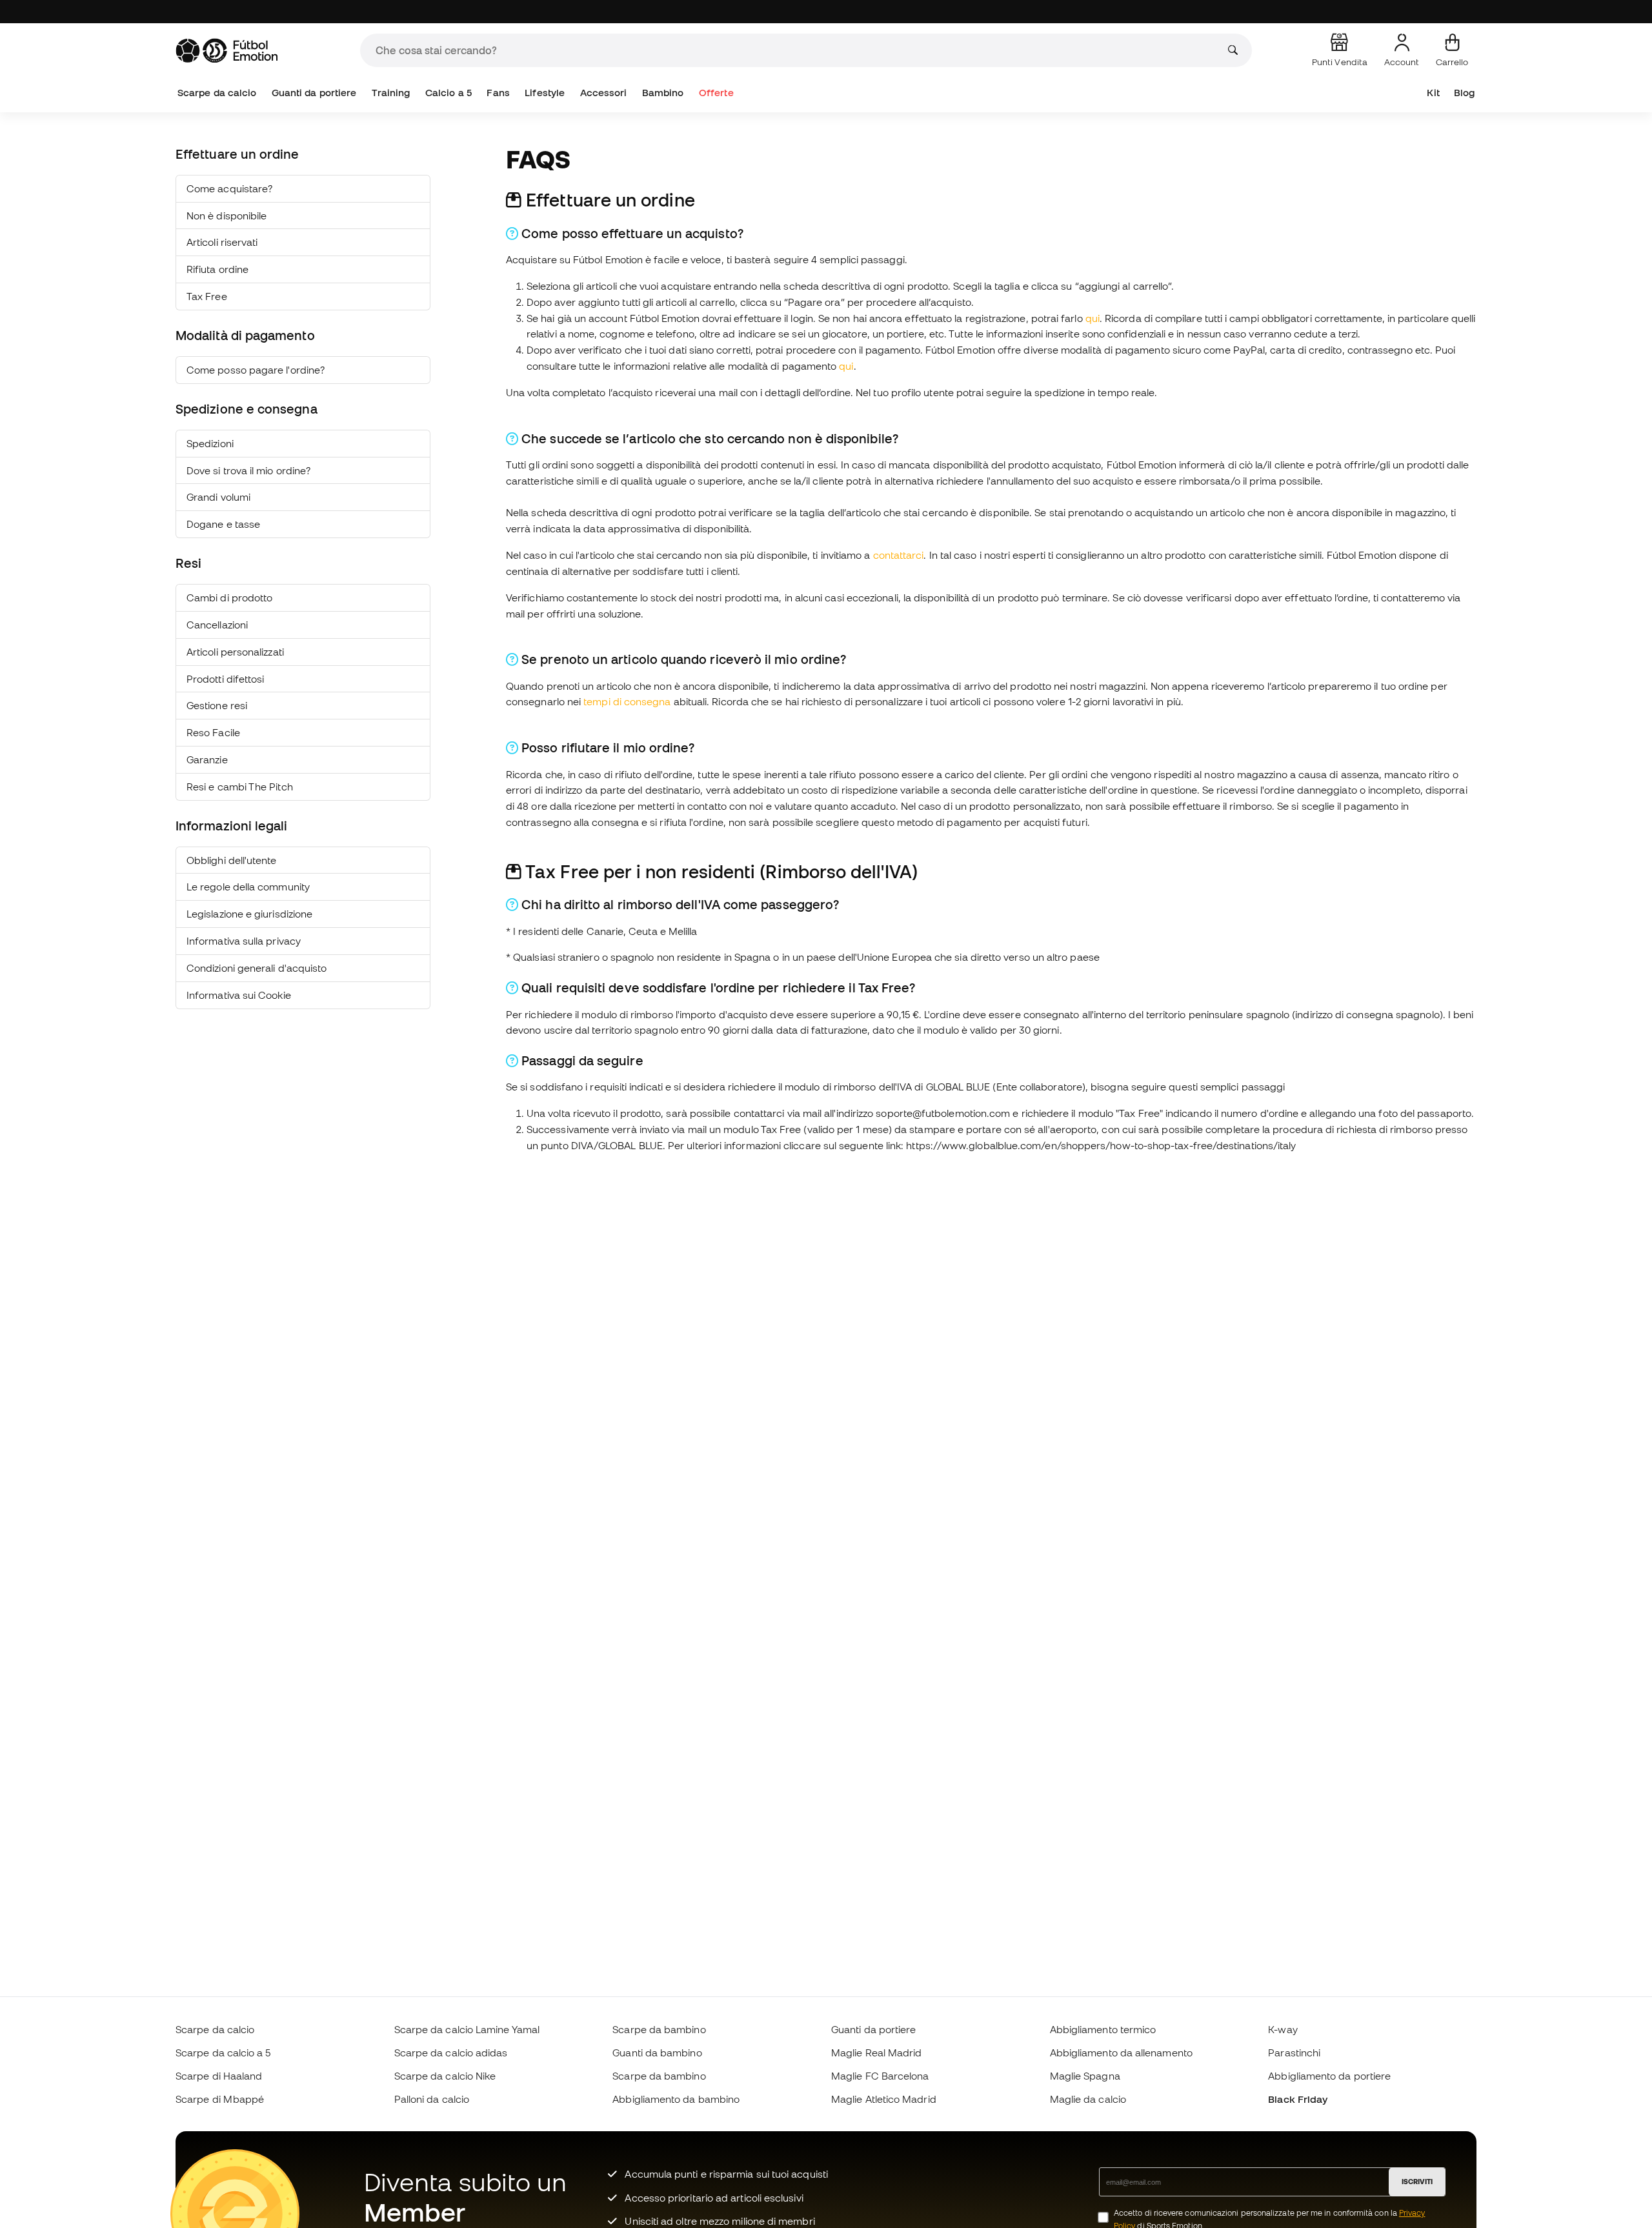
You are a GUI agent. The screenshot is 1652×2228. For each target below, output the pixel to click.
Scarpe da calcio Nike (445, 2076)
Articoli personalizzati (235, 652)
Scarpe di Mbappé (220, 2099)
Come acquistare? (229, 188)
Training (391, 93)
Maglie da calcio (1088, 2099)
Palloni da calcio (432, 2099)
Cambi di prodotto (229, 597)
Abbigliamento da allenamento (1121, 2052)
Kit (1433, 93)
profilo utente (922, 392)
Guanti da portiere (314, 93)
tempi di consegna (627, 701)
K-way (1283, 2029)
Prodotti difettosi (225, 679)
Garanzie (207, 759)
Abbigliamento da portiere (1329, 2076)
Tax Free (207, 296)
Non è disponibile (227, 216)
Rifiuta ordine (217, 269)
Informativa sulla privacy (244, 941)
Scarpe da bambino (659, 2029)
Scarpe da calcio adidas (451, 2052)
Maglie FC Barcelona (880, 2076)
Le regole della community (248, 887)
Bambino (663, 93)
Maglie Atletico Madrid (884, 2099)
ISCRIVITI (1417, 2182)
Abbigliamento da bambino (676, 2099)
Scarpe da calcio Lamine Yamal (467, 2029)
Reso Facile (213, 732)
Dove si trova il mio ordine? (248, 470)
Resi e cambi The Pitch (240, 787)
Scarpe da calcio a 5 (223, 2052)
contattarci (899, 555)
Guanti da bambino (657, 2052)
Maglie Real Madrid (876, 2052)
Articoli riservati (222, 242)
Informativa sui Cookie (239, 995)
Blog (1464, 93)
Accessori (604, 93)
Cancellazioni (217, 625)
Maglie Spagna (1085, 2076)
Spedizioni (210, 443)
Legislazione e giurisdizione (249, 914)
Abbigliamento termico (1103, 2029)
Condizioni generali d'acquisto (257, 968)
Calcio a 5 (448, 93)
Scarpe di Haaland (219, 2076)
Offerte (716, 93)
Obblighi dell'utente (232, 860)
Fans (498, 93)
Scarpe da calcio (217, 93)
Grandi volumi (218, 497)
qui (1093, 318)
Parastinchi (1294, 2052)
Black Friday (1298, 2099)
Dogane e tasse (223, 524)
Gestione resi (217, 705)
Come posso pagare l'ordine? (256, 370)
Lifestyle (545, 93)
